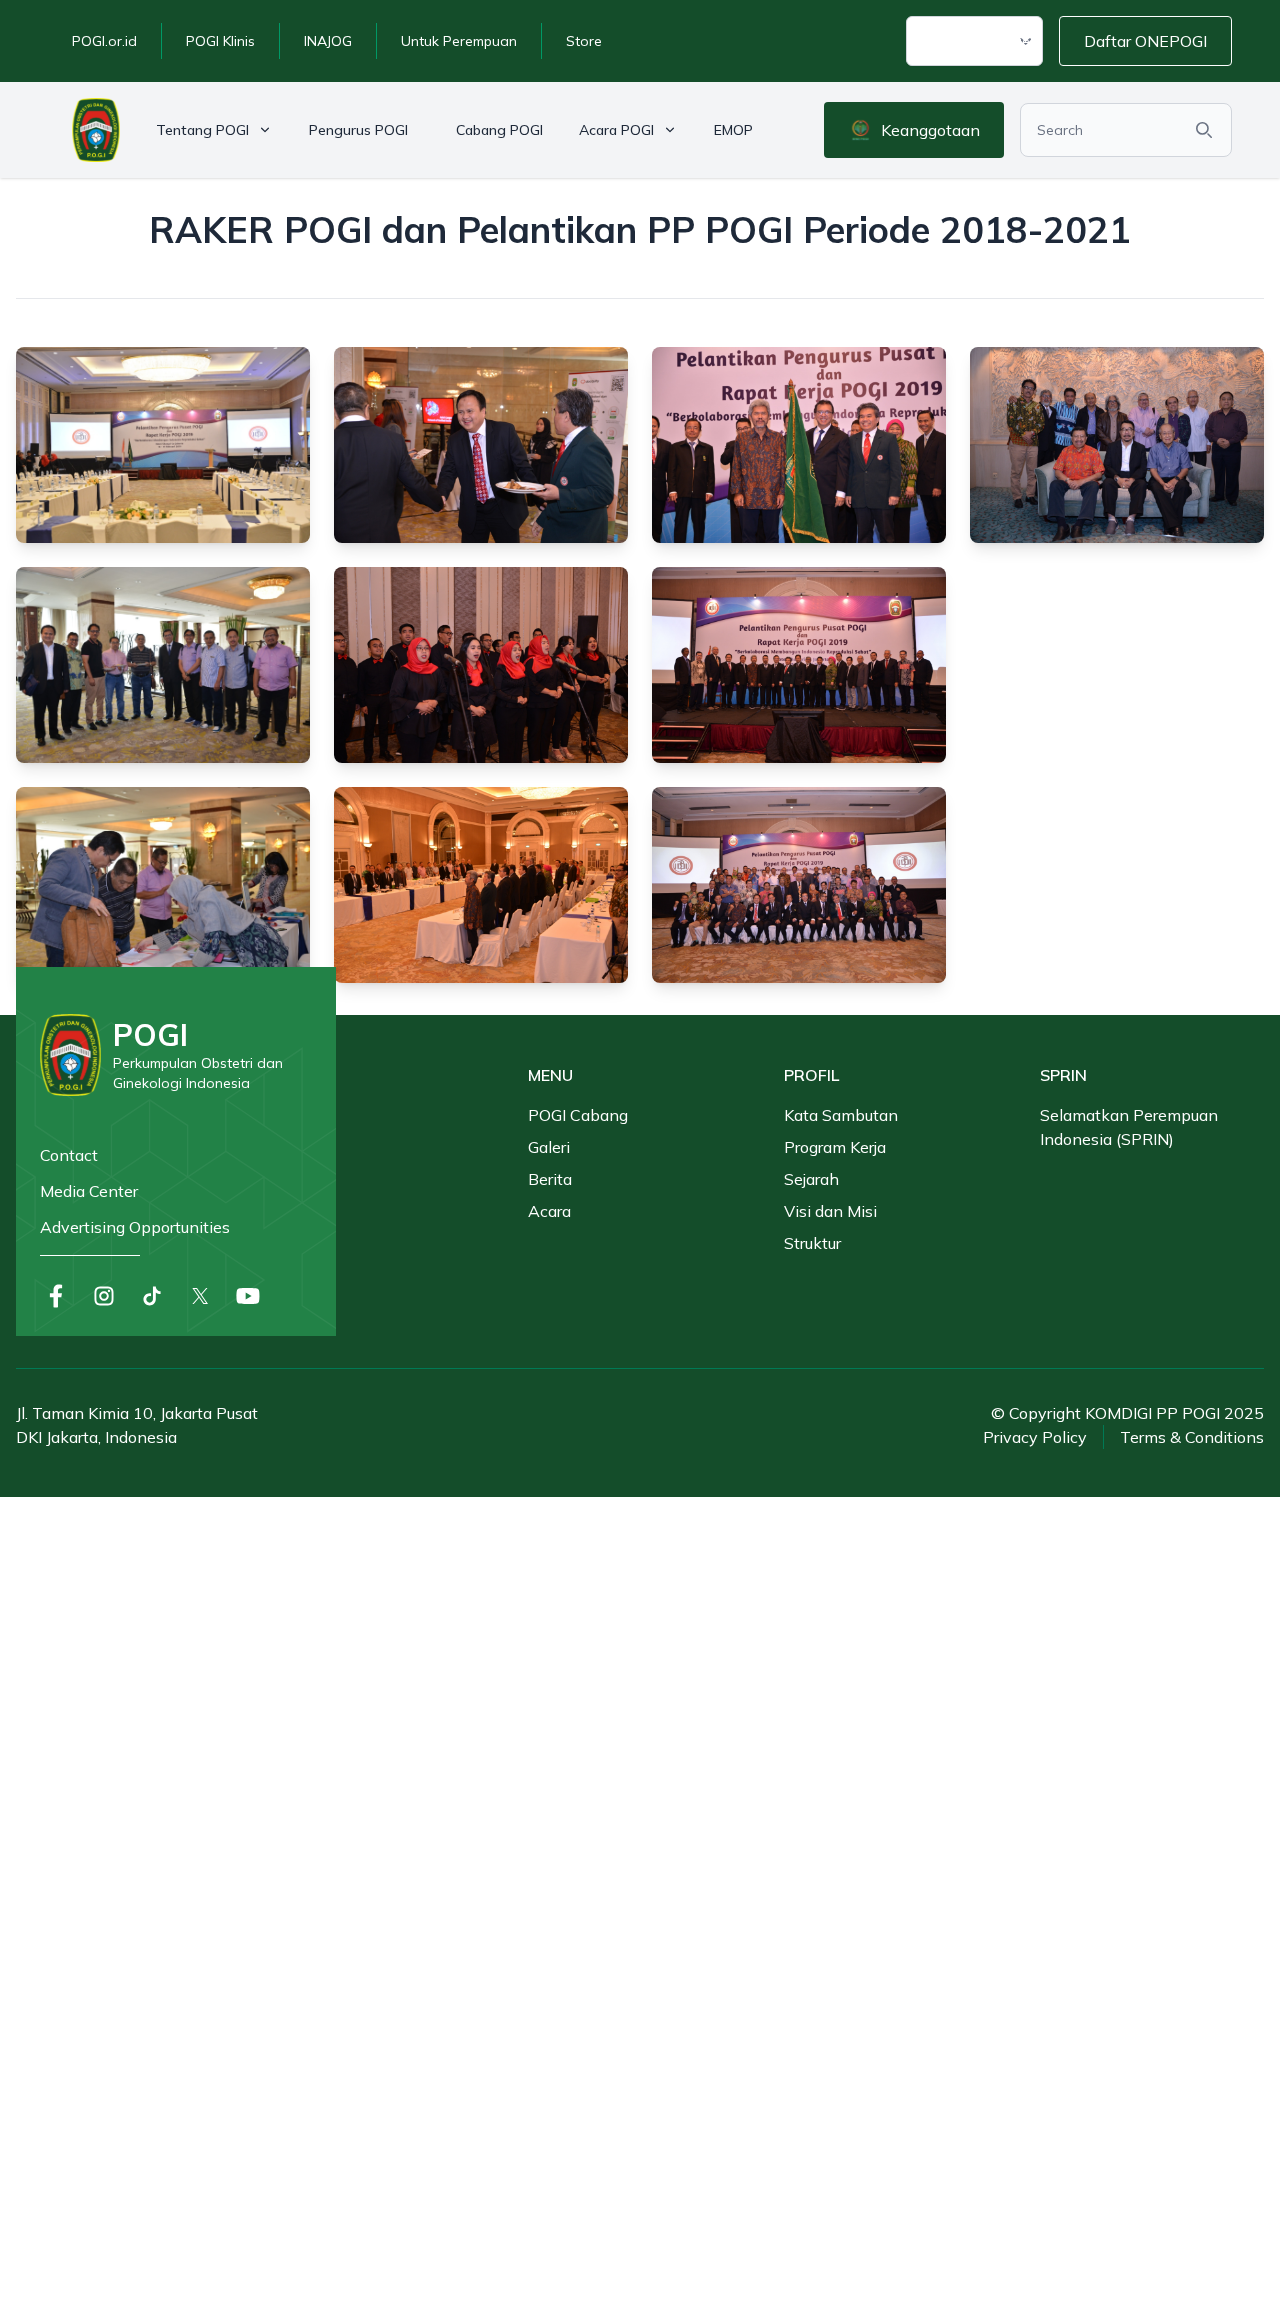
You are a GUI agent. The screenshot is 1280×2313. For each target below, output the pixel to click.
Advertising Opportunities (135, 1227)
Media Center (89, 1191)
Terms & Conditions (1192, 1437)
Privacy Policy (1035, 1437)
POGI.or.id (104, 41)
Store (584, 41)
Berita (550, 1179)
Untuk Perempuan (459, 41)
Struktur (812, 1243)
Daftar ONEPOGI (1145, 41)
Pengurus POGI (358, 130)
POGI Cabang (578, 1115)
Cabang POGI (499, 130)
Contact (69, 1155)
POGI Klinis (220, 41)
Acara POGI (616, 130)
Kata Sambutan (841, 1115)
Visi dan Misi (830, 1211)
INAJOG (328, 41)
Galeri (549, 1147)
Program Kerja (835, 1147)
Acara (549, 1211)
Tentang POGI (202, 130)
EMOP (733, 130)
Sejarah (811, 1179)
